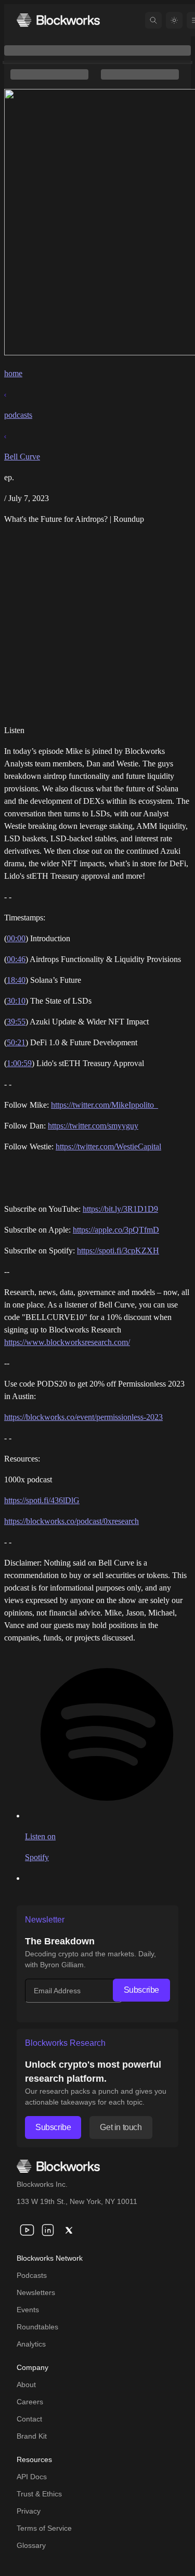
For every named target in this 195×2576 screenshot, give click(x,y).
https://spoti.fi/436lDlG (42, 1500)
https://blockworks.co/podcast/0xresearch (71, 1521)
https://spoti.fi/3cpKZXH (118, 1251)
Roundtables (37, 2327)
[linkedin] (48, 2230)
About (26, 2385)
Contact (29, 2419)
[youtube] (27, 2230)
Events (28, 2310)
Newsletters (36, 2292)
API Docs (32, 2477)
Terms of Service (44, 2528)
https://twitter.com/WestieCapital (108, 1146)
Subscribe (141, 1990)
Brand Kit (32, 2436)
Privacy (29, 2511)
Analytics (31, 2344)
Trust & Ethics (39, 2494)
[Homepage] (58, 20)
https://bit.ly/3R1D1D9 (120, 1209)
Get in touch (121, 2127)
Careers (30, 2402)
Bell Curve (22, 457)
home (13, 373)
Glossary (31, 2545)
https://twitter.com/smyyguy (93, 1126)
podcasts (18, 415)
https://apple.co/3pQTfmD (116, 1230)
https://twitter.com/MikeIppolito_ (105, 1105)
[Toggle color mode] (174, 20)
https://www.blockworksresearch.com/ (67, 1342)
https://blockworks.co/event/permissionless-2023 (83, 1417)
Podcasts (32, 2275)
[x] (69, 2230)
